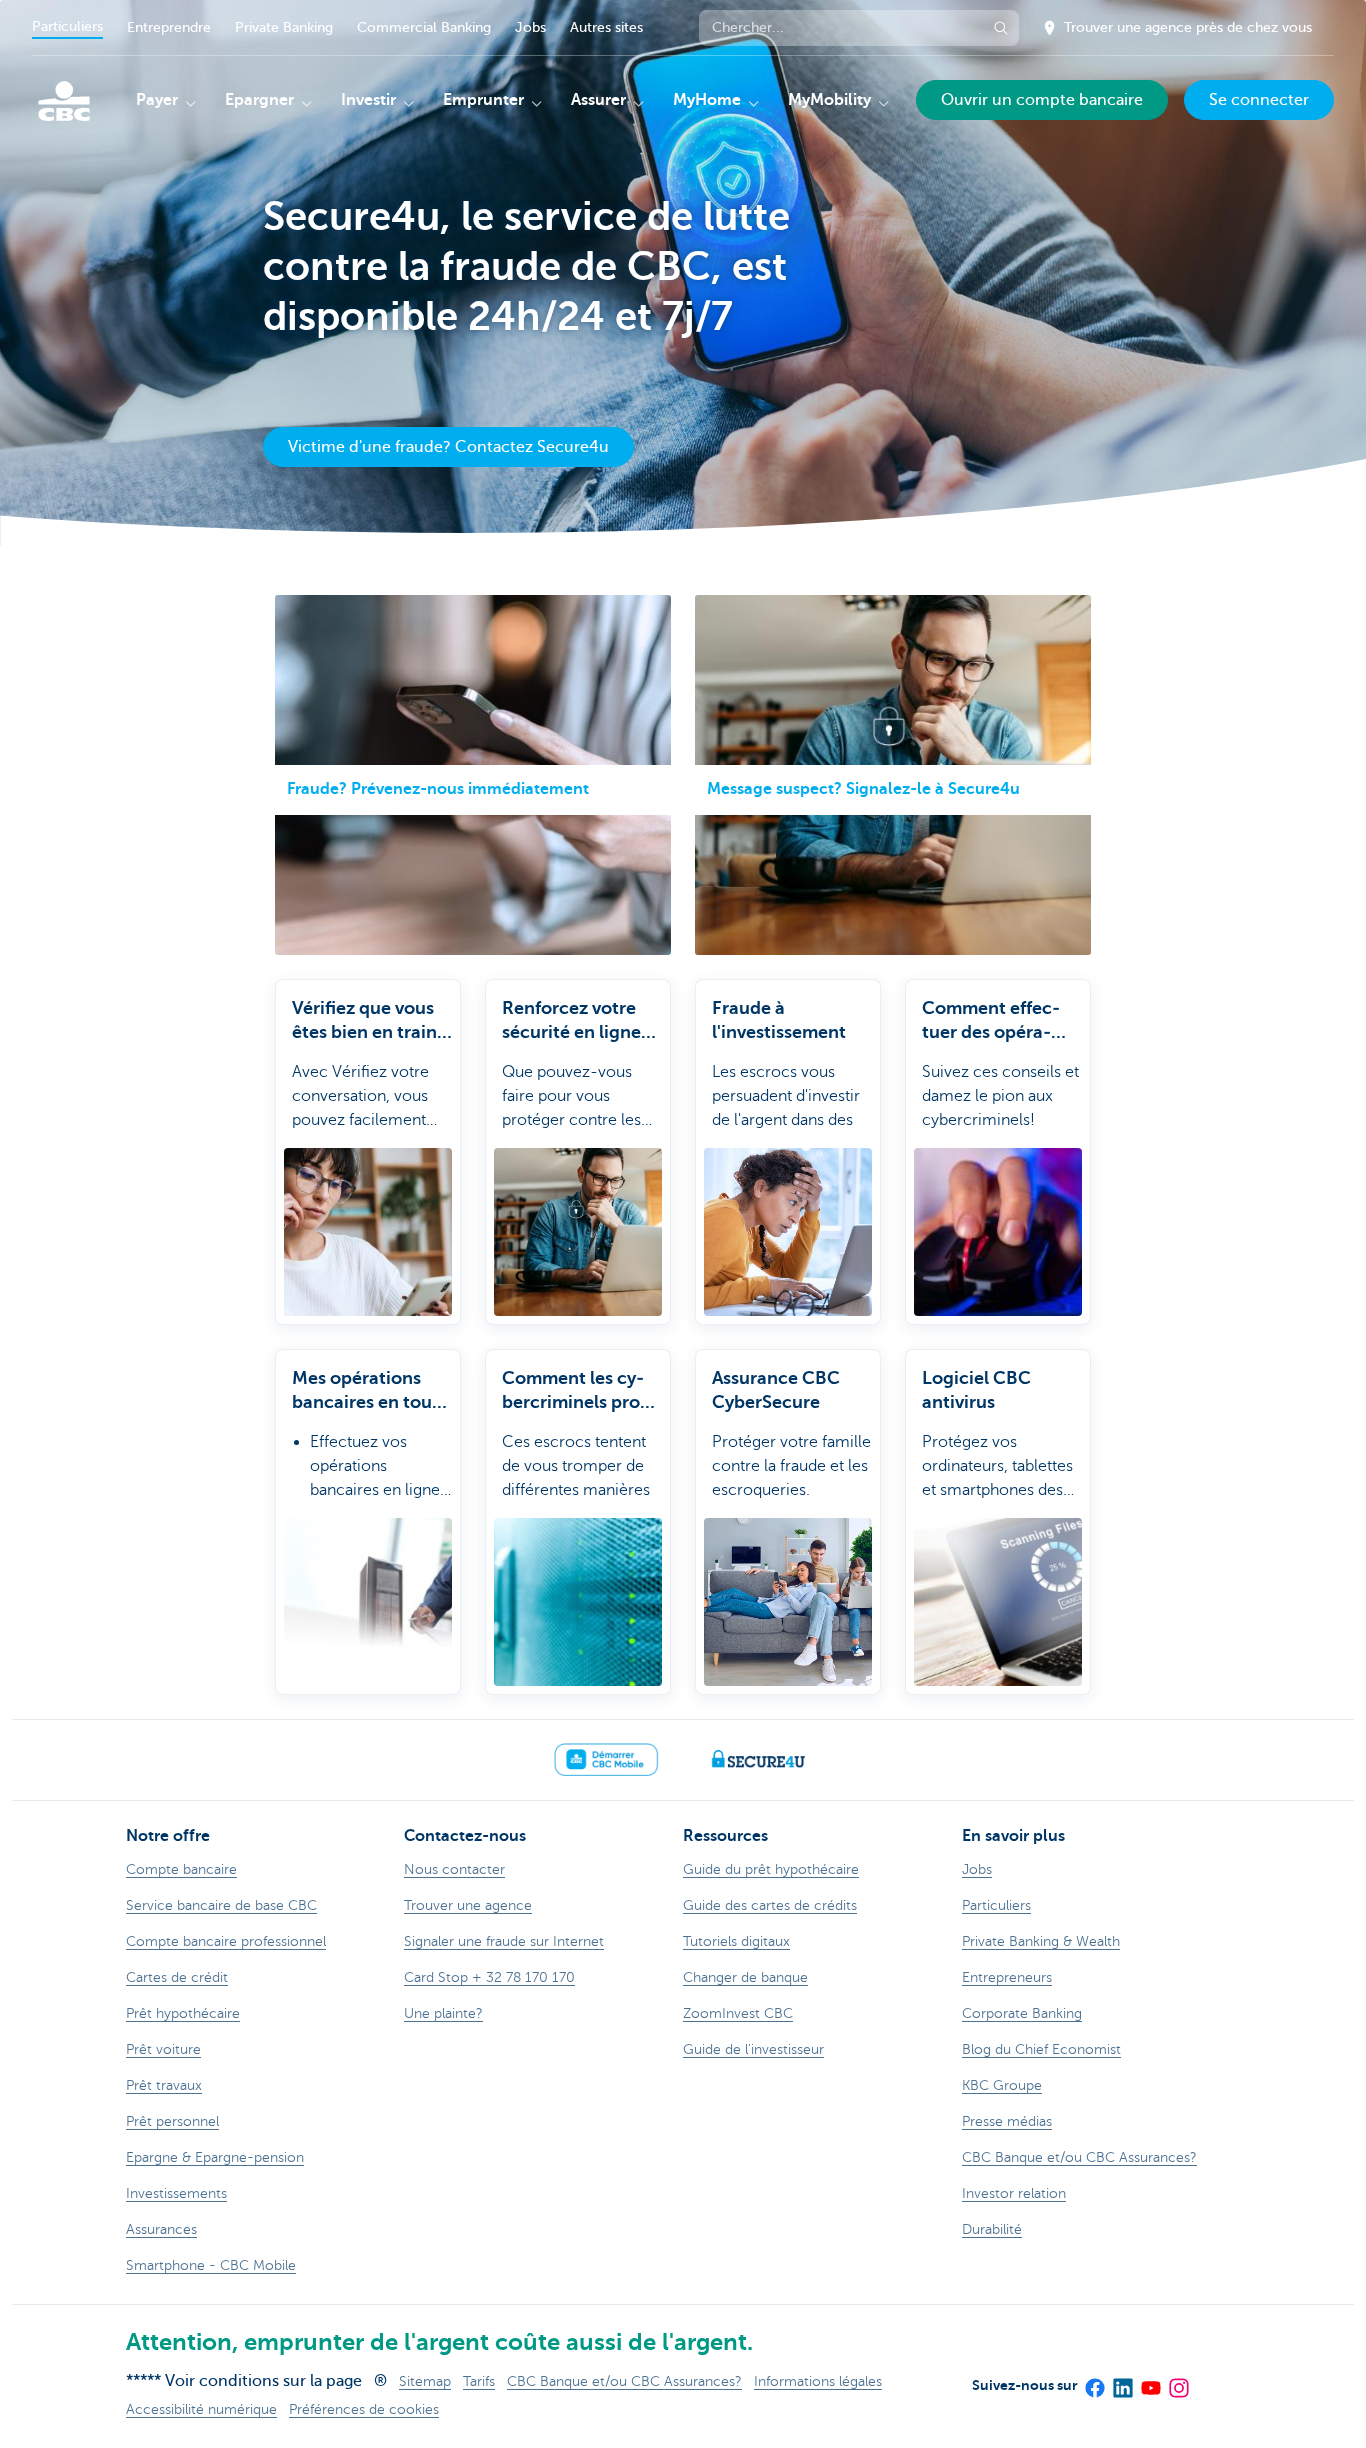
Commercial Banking (424, 27)
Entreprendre (169, 27)
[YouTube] (1150, 2381)
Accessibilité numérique (201, 2409)
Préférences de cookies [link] (364, 2409)
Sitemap (425, 2381)
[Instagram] (1178, 2381)
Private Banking (284, 27)
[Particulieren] (64, 101)
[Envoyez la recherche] (1001, 28)
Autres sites (606, 27)
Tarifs (479, 2381)
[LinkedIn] (1122, 2381)
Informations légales (818, 2381)
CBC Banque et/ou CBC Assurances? (624, 2381)
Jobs (530, 27)
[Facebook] (1094, 2381)
